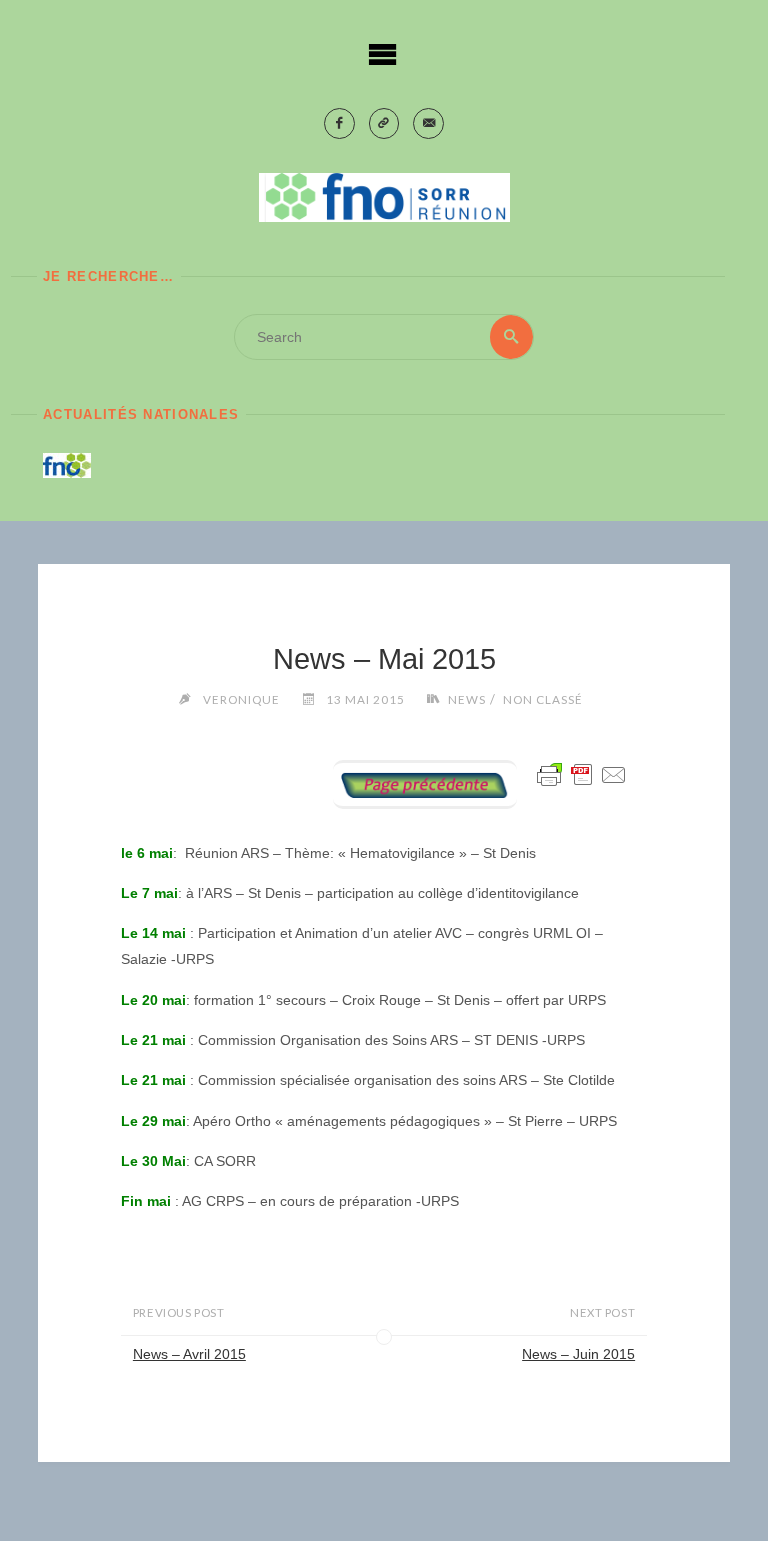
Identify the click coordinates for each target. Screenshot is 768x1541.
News (467, 699)
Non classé (542, 699)
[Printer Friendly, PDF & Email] (582, 774)
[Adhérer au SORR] (384, 123)
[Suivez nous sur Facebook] (339, 123)
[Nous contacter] (428, 123)
